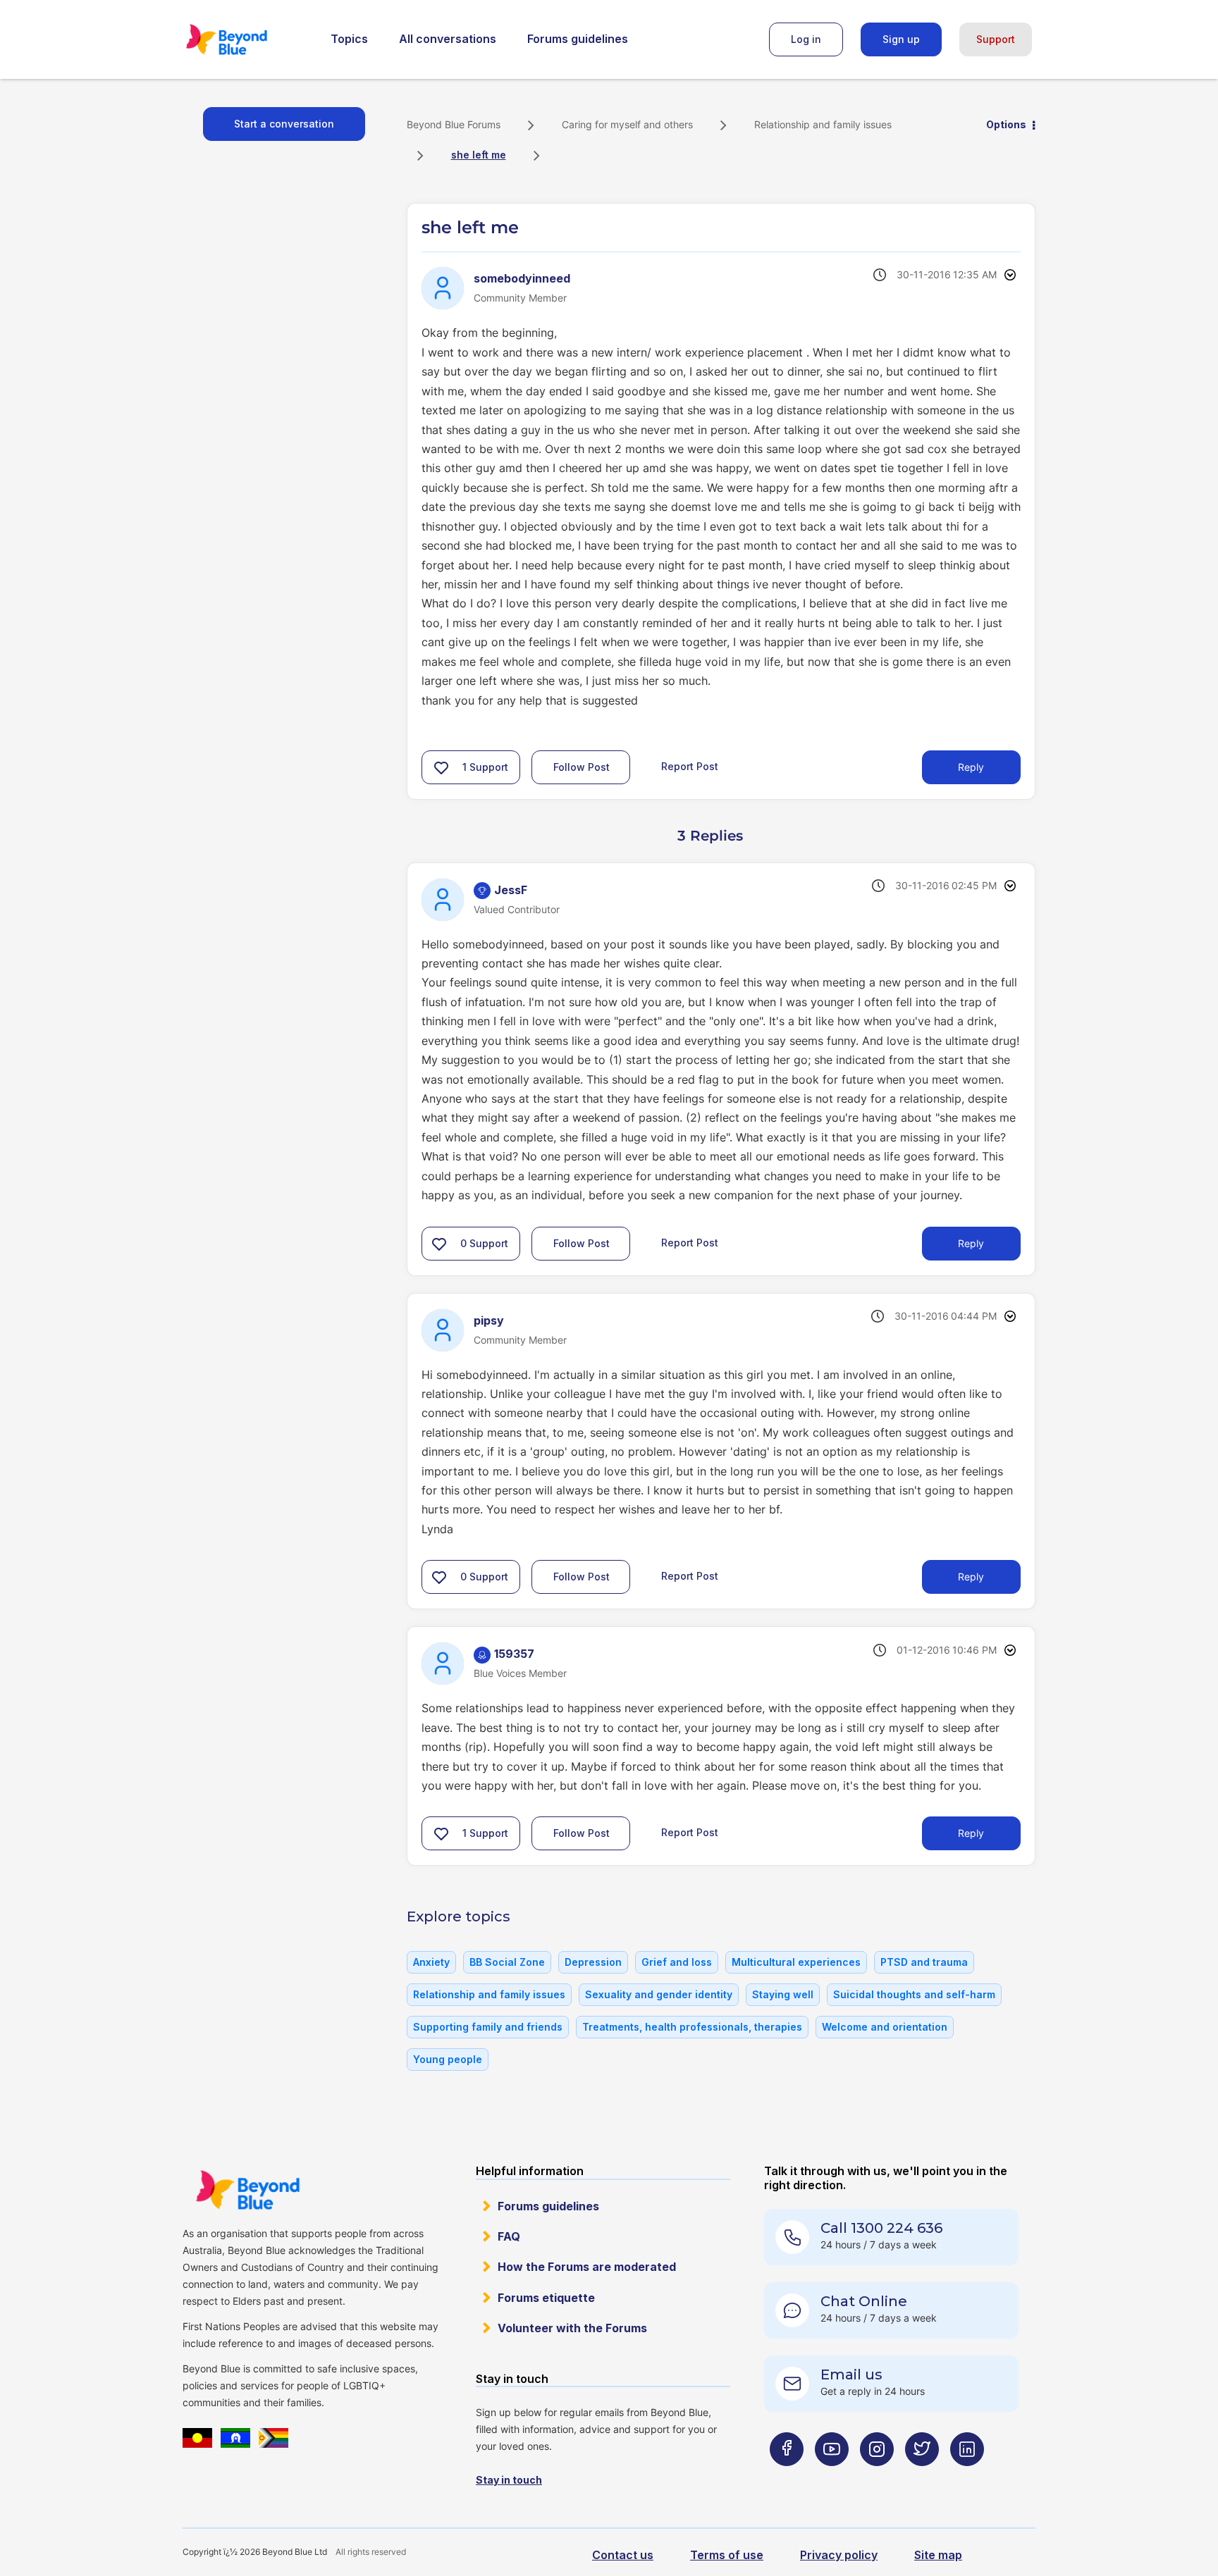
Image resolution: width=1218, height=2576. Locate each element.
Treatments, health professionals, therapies (692, 2027)
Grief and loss (677, 1962)
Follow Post (582, 767)
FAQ (509, 2236)
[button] (441, 767)
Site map (938, 2555)
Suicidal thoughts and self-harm (914, 1994)
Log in (806, 39)
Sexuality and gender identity (659, 1994)
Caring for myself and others (627, 124)
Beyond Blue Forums (246, 39)
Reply (971, 767)
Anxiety (431, 1962)
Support (996, 39)
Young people (448, 2059)
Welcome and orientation (885, 2027)
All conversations (448, 39)
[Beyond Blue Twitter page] (922, 2477)
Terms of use (727, 2555)
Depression (593, 1962)
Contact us (623, 2555)
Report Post (690, 766)
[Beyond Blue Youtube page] (832, 2477)
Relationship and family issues (823, 124)
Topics (349, 39)
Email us (851, 2374)
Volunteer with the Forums (572, 2328)
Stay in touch (509, 2480)
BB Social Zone (507, 1962)
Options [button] (1006, 124)
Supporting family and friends (488, 2027)
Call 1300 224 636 (881, 2228)
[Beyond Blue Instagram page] (877, 2477)
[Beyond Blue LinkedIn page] (967, 2477)
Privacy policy (839, 2555)
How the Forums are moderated (587, 2267)
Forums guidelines (578, 39)
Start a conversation (284, 124)
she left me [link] (479, 155)
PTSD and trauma (924, 1962)
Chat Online (864, 2301)
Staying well (783, 1994)
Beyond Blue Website (247, 2190)
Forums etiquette (546, 2298)
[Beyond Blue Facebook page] (787, 2477)
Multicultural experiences (796, 1962)
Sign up (901, 39)
